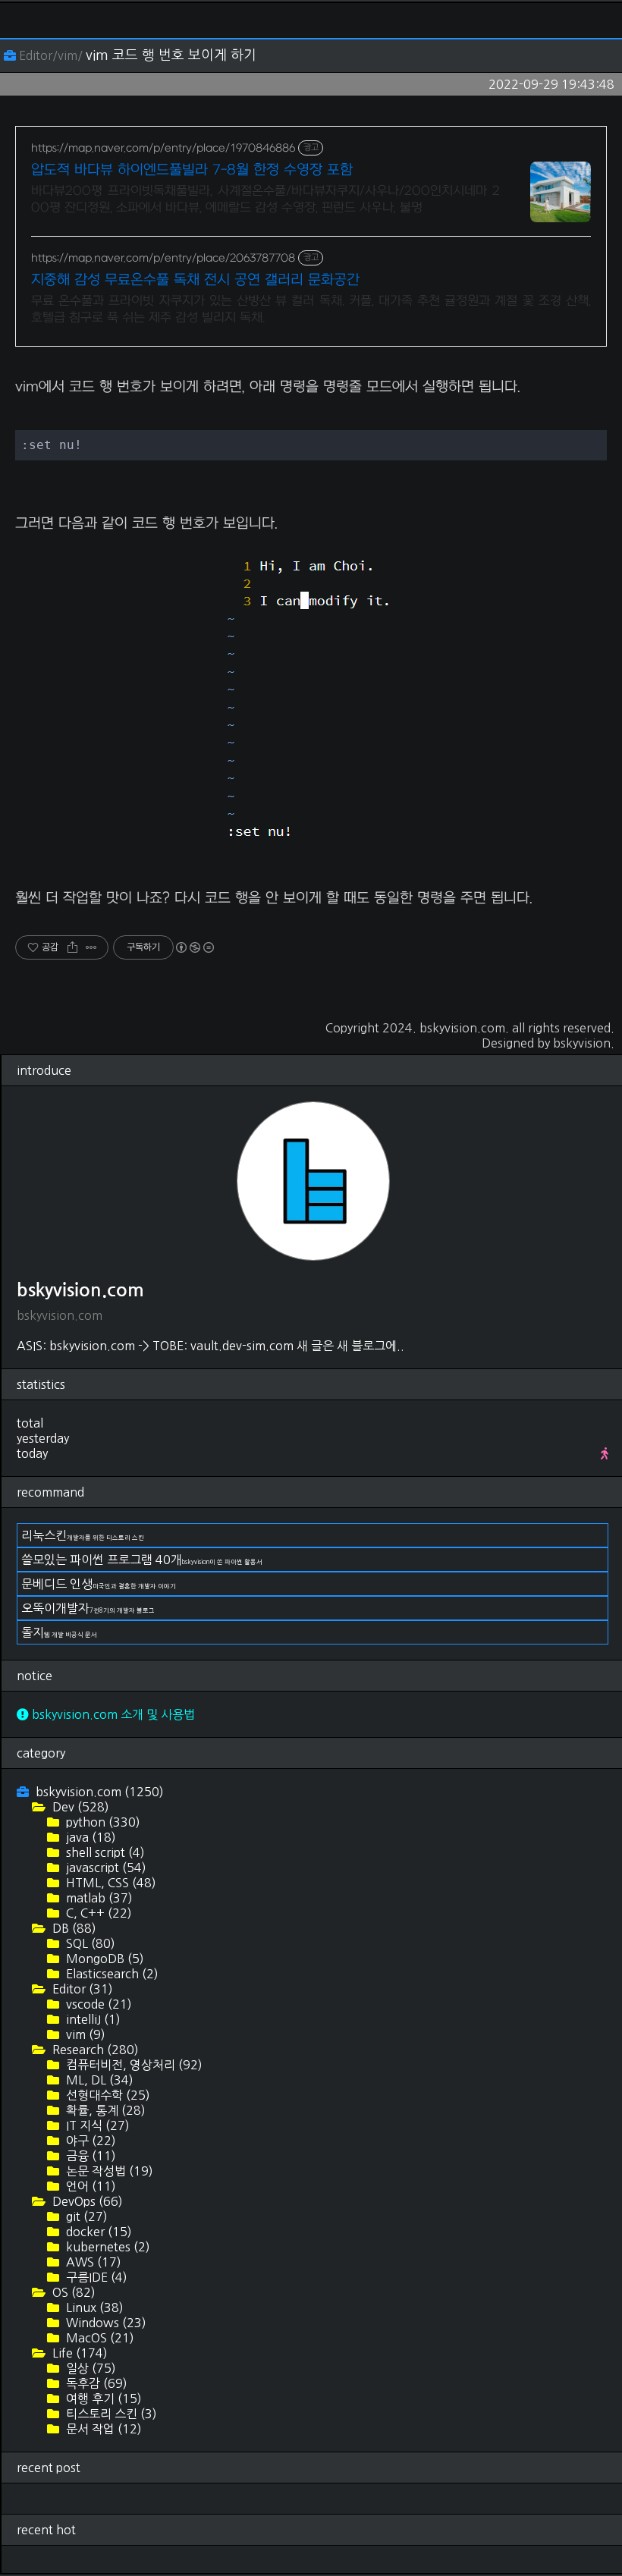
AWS (92, 2262)
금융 (90, 2156)
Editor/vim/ (51, 55)
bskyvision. (584, 1043)
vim (84, 2034)
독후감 (95, 2383)
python (102, 1822)
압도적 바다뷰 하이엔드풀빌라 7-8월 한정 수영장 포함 (192, 170)
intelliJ (92, 2019)
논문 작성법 (108, 2171)
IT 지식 (96, 2125)
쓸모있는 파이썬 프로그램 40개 (142, 1560)
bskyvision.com (462, 1028)
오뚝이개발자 (88, 1608)
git (85, 2216)
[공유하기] (72, 947)
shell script (104, 1852)
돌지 (59, 1632)
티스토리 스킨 (110, 2414)
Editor (81, 1989)
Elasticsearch (111, 1974)
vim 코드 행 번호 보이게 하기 (171, 55)
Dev (79, 1807)
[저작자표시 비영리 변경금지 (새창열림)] (194, 947)
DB (73, 1928)
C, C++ (97, 1913)
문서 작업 (102, 2429)
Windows (105, 2323)
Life (79, 2353)
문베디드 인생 (99, 1584)
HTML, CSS (110, 1883)
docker (97, 2232)
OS (72, 2292)
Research (94, 2050)
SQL (89, 1943)
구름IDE (95, 2277)
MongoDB (104, 1959)
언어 (90, 2186)
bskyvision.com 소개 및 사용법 (112, 1714)
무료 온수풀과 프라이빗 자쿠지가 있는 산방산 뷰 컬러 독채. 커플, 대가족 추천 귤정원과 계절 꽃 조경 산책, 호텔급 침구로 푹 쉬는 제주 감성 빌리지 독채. (311, 309)
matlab (98, 1898)
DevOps (86, 2201)
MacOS (99, 2338)
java (90, 1837)
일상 (90, 2368)
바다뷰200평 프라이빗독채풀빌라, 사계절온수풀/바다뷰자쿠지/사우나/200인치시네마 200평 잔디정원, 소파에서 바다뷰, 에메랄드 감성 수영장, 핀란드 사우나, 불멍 (265, 199)
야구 (90, 2141)
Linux (93, 2307)
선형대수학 (107, 2095)
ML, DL (98, 2080)
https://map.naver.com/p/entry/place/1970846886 (163, 148)
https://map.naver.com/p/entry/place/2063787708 (163, 258)
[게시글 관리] (91, 947)
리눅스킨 (83, 1535)
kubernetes (107, 2247)
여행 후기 (102, 2399)
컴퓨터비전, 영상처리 (133, 2065)
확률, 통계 (104, 2110)
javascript (105, 1868)
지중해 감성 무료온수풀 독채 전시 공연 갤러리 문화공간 (195, 280)
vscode (97, 2004)
